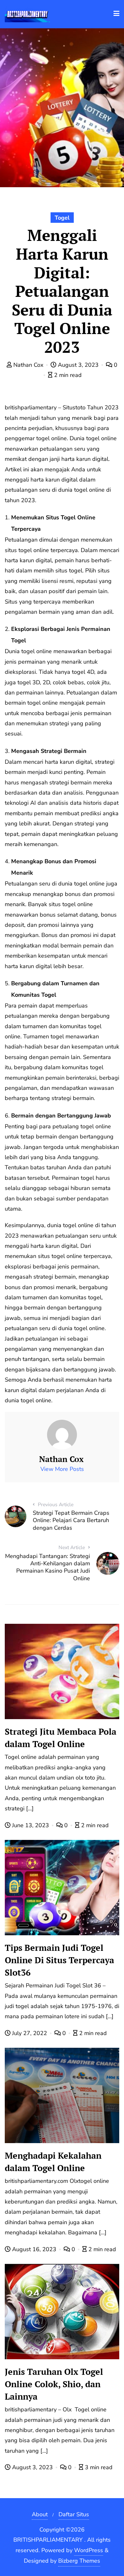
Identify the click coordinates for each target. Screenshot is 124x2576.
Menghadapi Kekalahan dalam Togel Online (53, 2162)
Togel (62, 218)
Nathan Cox (28, 365)
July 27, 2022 (30, 2033)
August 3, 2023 (78, 365)
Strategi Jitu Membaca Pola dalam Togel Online (61, 1738)
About (40, 2514)
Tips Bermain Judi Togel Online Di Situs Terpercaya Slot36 (59, 1960)
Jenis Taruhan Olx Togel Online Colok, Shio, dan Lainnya (54, 2384)
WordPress (89, 2550)
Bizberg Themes (79, 2561)
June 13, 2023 (31, 1825)
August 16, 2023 (34, 2249)
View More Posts (62, 1469)
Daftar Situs (74, 2514)
